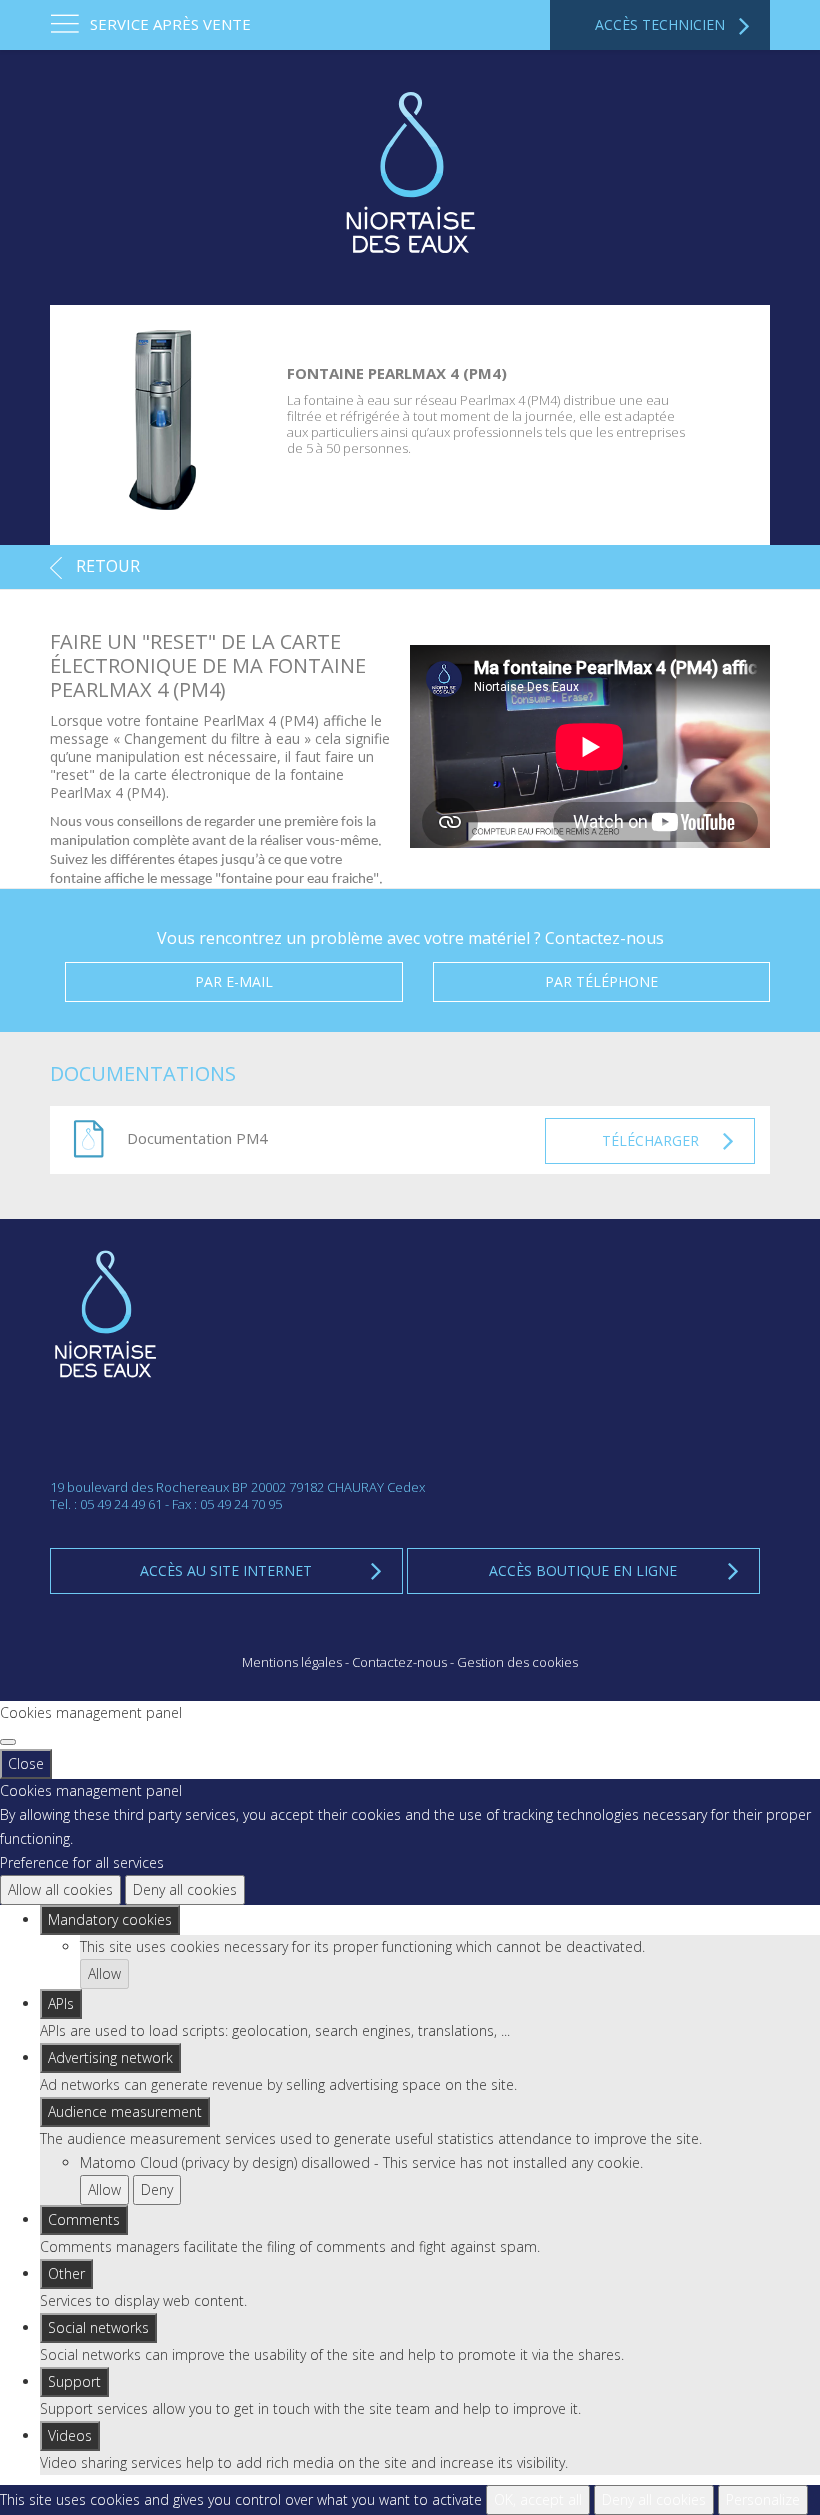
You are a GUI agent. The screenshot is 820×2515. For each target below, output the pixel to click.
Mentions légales (292, 1662)
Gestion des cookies (517, 1662)
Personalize (763, 2499)
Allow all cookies (60, 1889)
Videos (70, 2435)
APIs (61, 2003)
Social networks (98, 2327)
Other (66, 2273)
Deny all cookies (185, 1889)
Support (74, 2381)
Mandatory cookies (110, 1919)
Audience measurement (125, 2111)
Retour (106, 566)
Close (26, 1763)
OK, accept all (538, 2499)
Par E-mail (234, 981)
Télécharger (650, 1140)
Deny (157, 2189)
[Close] (8, 1742)
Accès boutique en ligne (583, 1570)
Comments (84, 2219)
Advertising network (110, 2057)
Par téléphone (601, 981)
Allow (104, 1973)
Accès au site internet (226, 1570)
